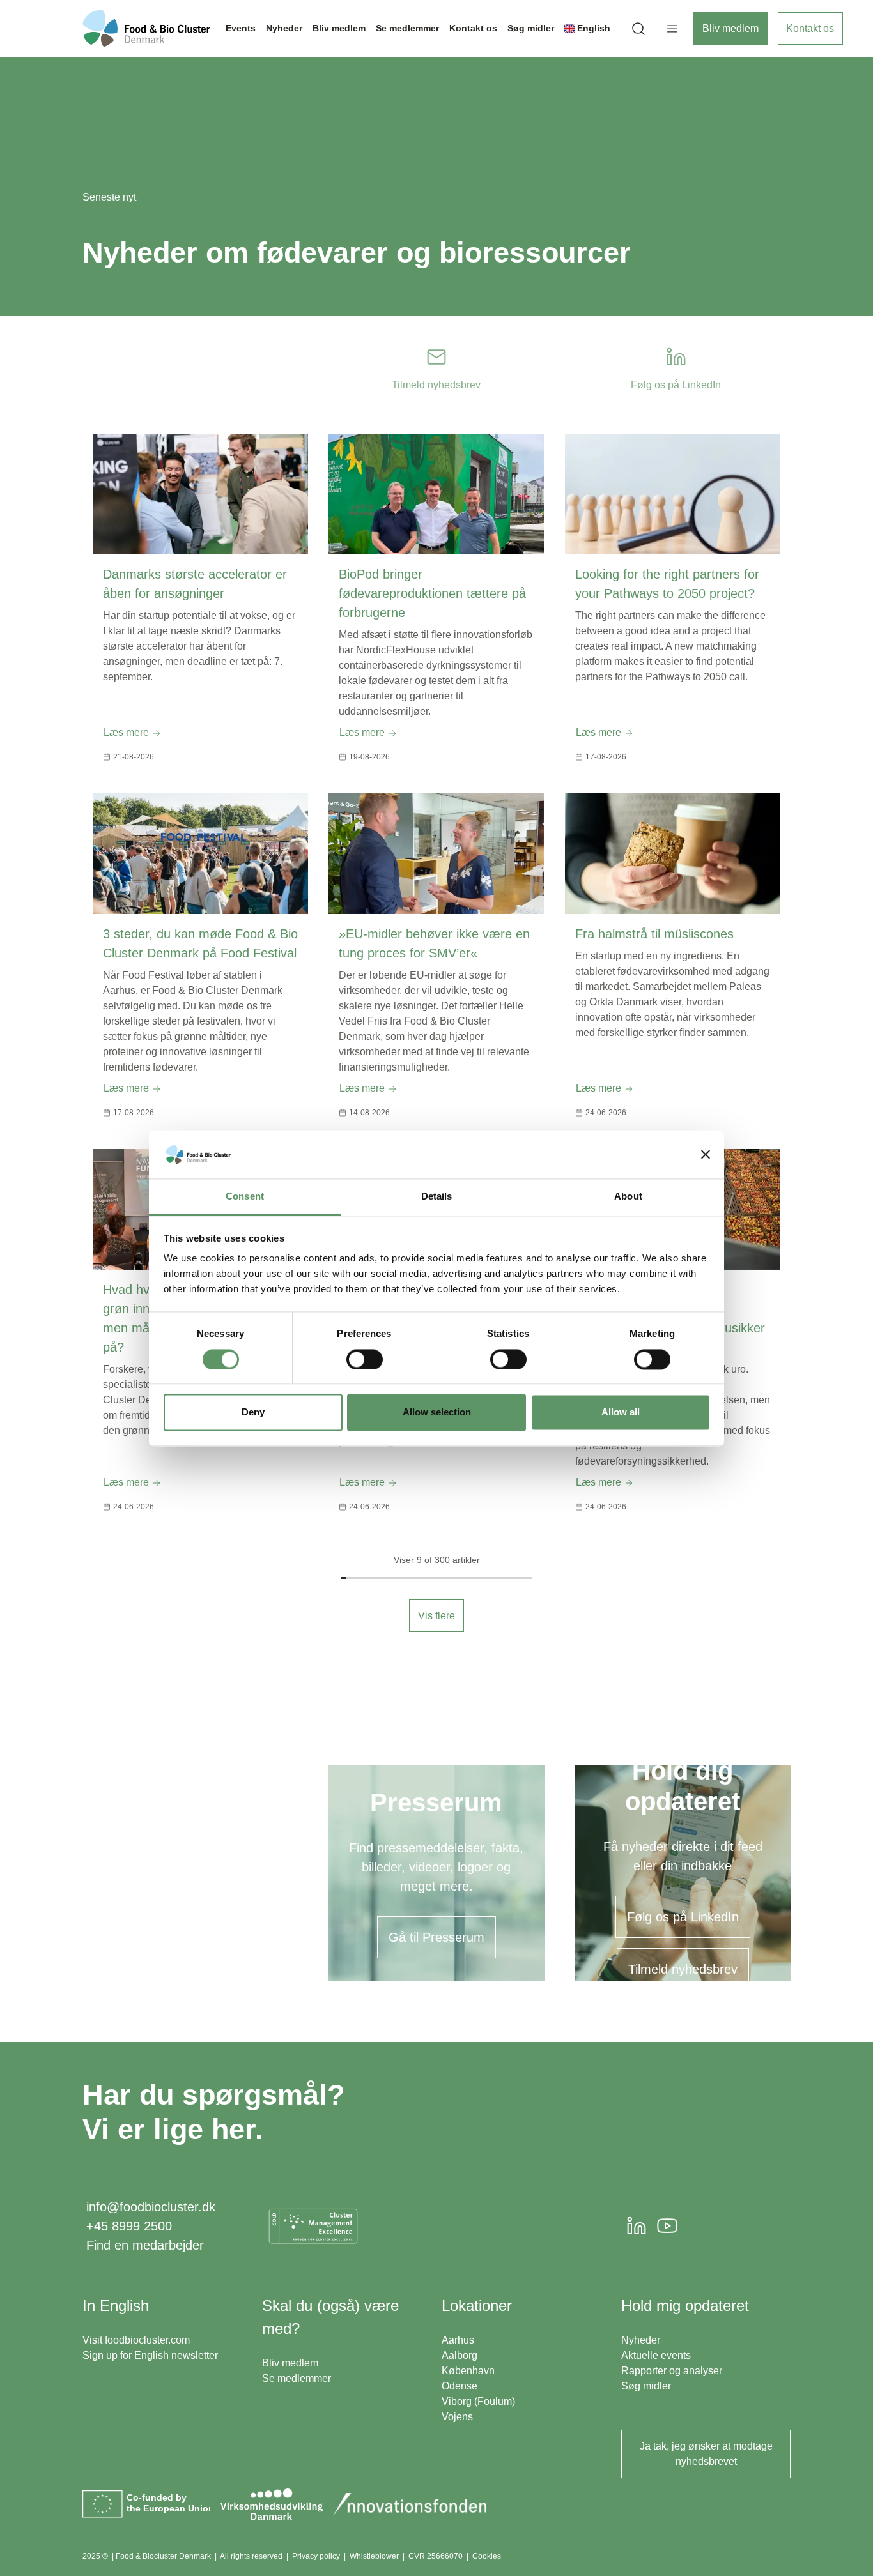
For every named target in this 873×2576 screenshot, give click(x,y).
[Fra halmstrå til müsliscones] (673, 854)
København (468, 2371)
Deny (253, 1413)
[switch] (365, 1359)
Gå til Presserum (436, 1937)
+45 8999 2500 (129, 2226)
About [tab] (628, 1197)
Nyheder (641, 2340)
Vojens (457, 2417)
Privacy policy (316, 2556)
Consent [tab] (245, 1197)
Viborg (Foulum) (478, 2401)
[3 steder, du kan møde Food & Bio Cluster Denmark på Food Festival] (200, 854)
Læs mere (127, 732)
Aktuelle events (656, 2355)
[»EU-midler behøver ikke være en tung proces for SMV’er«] (436, 854)
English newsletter (176, 2355)
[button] (638, 28)
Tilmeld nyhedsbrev (683, 1969)
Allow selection (437, 1413)
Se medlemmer (297, 2378)
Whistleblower (374, 2556)
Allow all (621, 1413)
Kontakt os (810, 28)
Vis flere (436, 1616)
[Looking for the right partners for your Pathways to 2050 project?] (673, 494)
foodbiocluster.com (147, 2340)
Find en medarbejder (145, 2245)
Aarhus (458, 2340)
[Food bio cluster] (146, 28)
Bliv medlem (730, 28)
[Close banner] (706, 1154)
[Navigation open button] (672, 29)
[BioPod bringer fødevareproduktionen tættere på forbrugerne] (436, 494)
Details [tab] (437, 1197)
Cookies (487, 2556)
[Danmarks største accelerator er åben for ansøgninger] (200, 494)
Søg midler (646, 2386)
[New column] (313, 2226)
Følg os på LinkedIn (683, 1917)
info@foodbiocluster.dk (151, 2207)
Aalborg (460, 2355)
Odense (460, 2386)
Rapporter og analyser (672, 2371)
